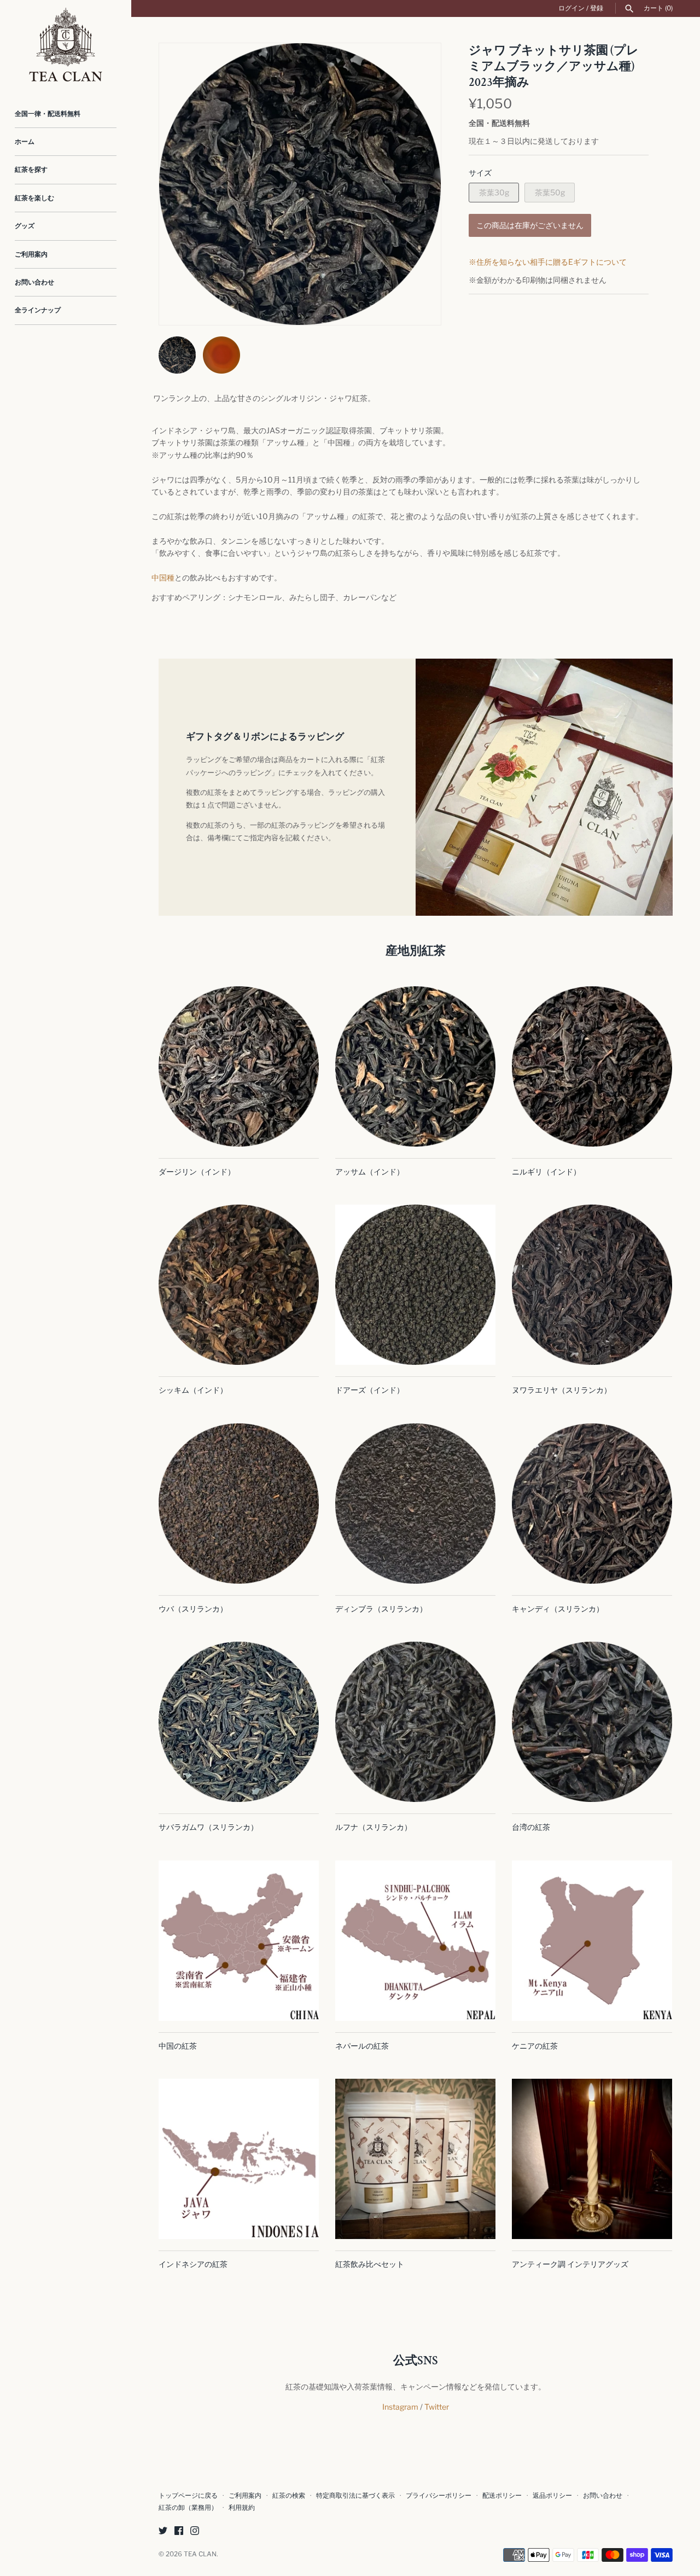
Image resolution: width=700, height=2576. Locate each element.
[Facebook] (179, 2531)
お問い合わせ (34, 282)
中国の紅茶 (178, 2046)
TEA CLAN (200, 2554)
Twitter (437, 2407)
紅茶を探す (31, 170)
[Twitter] (163, 2531)
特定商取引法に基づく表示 (355, 2496)
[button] (418, 184)
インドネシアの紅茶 (193, 2264)
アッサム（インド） (370, 1171)
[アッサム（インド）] (415, 1066)
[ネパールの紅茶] (415, 1941)
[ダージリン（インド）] (239, 1066)
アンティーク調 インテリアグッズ (570, 2264)
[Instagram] (195, 2531)
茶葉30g (494, 192)
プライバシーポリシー (439, 2496)
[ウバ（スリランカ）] (239, 1504)
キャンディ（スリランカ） (558, 1609)
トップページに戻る (188, 2496)
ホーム (25, 142)
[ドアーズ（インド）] (415, 1285)
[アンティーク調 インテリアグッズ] (592, 2159)
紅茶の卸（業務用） (188, 2508)
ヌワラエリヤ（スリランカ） (562, 1390)
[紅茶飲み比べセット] (415, 2159)
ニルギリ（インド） (546, 1171)
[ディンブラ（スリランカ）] (415, 1504)
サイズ (480, 173)
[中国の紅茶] (239, 1941)
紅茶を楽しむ (34, 198)
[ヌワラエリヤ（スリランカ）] (592, 1285)
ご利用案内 (31, 254)
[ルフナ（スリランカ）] (415, 1722)
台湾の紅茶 (531, 1827)
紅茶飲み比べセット (370, 2264)
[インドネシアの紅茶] (239, 2159)
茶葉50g (550, 192)
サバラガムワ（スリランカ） (208, 1827)
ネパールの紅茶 (362, 2046)
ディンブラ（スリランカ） (381, 1609)
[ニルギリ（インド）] (592, 1066)
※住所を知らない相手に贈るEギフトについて (548, 262)
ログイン (571, 8)
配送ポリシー (502, 2496)
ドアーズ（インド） (370, 1390)
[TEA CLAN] (66, 45)
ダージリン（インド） (197, 1171)
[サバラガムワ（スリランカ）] (239, 1722)
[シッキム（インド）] (239, 1285)
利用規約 (242, 2508)
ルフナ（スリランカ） (374, 1827)
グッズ (25, 226)
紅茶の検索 (289, 2496)
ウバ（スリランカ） (193, 1609)
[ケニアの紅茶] (592, 1941)
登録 (597, 8)
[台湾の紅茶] (592, 1722)
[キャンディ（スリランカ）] (592, 1504)
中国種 (163, 577)
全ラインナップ (38, 310)
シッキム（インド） (193, 1390)
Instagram (400, 2407)
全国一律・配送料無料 (48, 114)
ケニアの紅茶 (535, 2046)
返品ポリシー (552, 2496)
